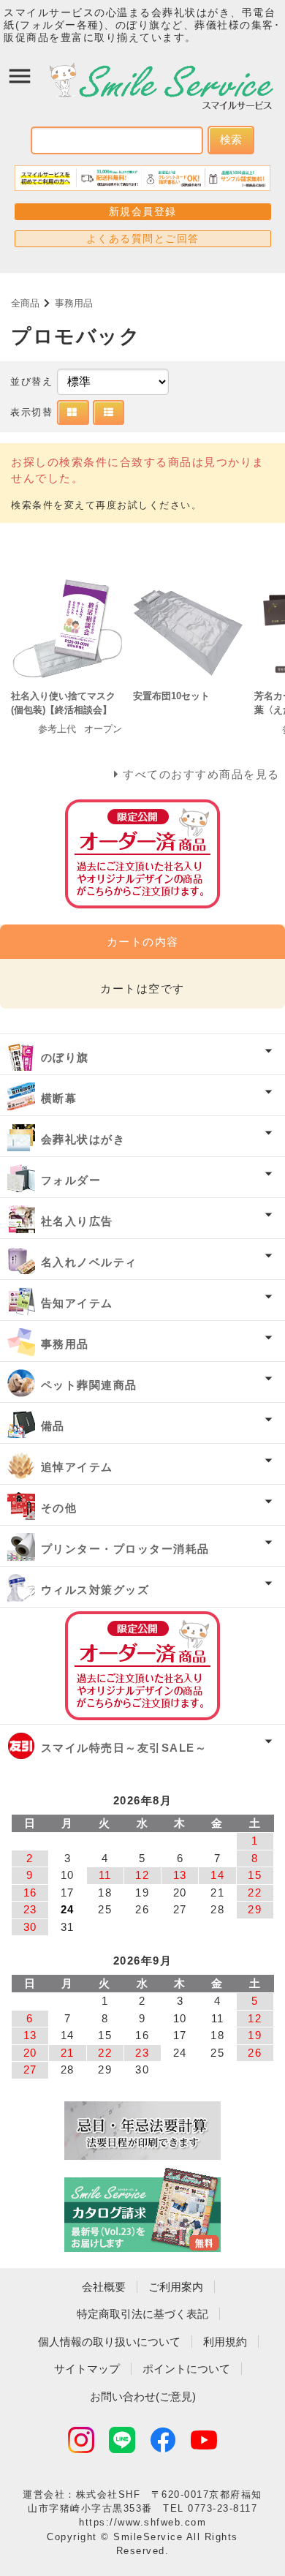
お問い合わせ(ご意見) (143, 2396)
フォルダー (71, 1180)
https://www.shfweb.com (142, 2522)
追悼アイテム (77, 1467)
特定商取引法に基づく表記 (142, 2314)
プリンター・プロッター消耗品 (125, 1549)
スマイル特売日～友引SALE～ (124, 1748)
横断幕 (59, 1098)
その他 (59, 1508)
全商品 (25, 303)
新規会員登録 (143, 211)
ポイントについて (186, 2369)
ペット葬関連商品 (89, 1385)
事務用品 (74, 303)
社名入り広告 (77, 1221)
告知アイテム (77, 1303)
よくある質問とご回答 (143, 238)
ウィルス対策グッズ (95, 1590)
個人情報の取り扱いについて (109, 2342)
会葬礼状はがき (83, 1139)
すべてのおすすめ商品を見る (201, 774)
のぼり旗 (65, 1057)
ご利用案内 (176, 2287)
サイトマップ (87, 2369)
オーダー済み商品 (142, 1666)
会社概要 (104, 2287)
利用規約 (225, 2342)
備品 (53, 1426)
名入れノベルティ (89, 1262)
